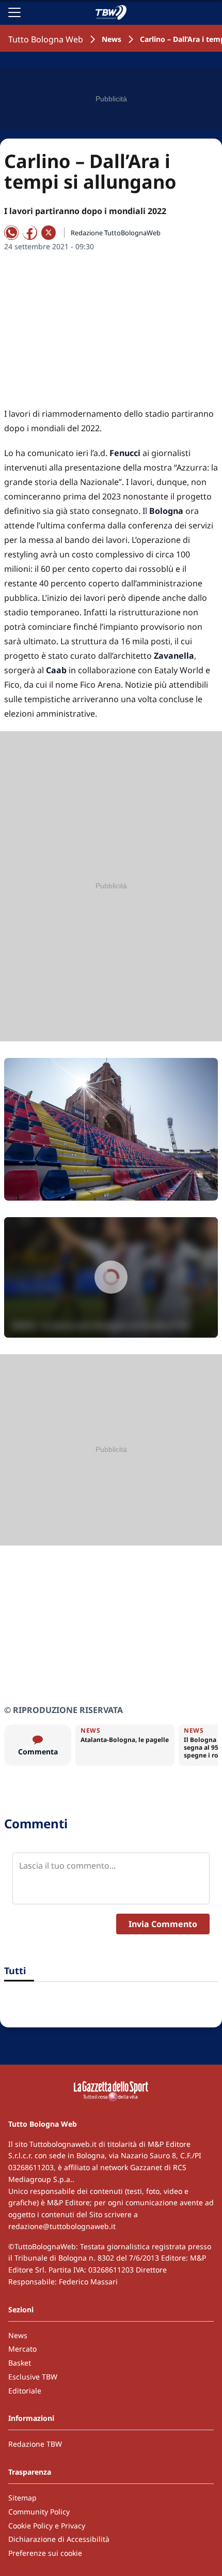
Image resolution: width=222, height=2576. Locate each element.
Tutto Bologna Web (46, 39)
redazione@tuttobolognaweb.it (62, 2226)
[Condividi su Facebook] (30, 233)
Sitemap (22, 2498)
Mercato (22, 2349)
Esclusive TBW (33, 2377)
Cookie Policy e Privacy (47, 2526)
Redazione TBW (35, 2444)
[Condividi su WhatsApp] (11, 233)
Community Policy (39, 2512)
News (112, 39)
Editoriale (25, 2391)
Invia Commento (163, 1924)
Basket (20, 2363)
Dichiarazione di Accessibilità (59, 2539)
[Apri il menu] (14, 12)
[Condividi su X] (49, 233)
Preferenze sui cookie (45, 2553)
